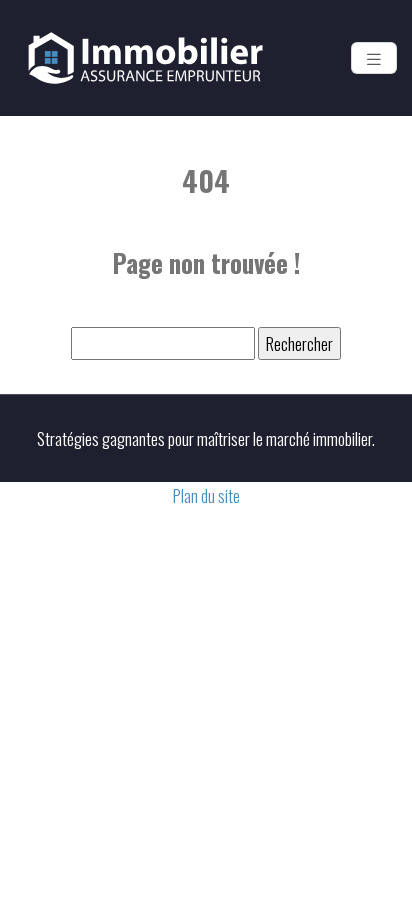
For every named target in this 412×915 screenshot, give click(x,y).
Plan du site (206, 495)
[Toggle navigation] (374, 58)
